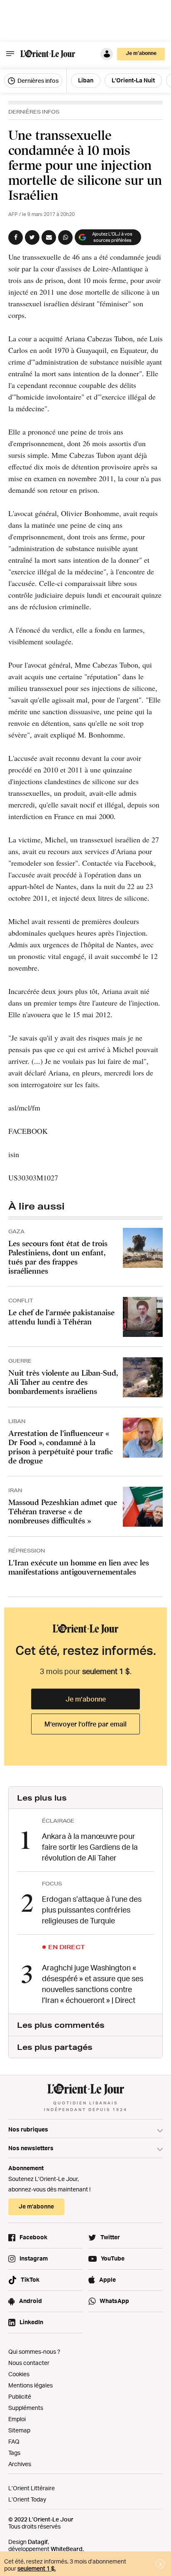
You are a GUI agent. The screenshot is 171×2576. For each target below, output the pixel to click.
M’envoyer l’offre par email (85, 1724)
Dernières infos (37, 81)
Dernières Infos (34, 112)
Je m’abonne (86, 1699)
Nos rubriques (28, 2129)
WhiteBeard (67, 2549)
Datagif (38, 2542)
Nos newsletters (31, 2148)
